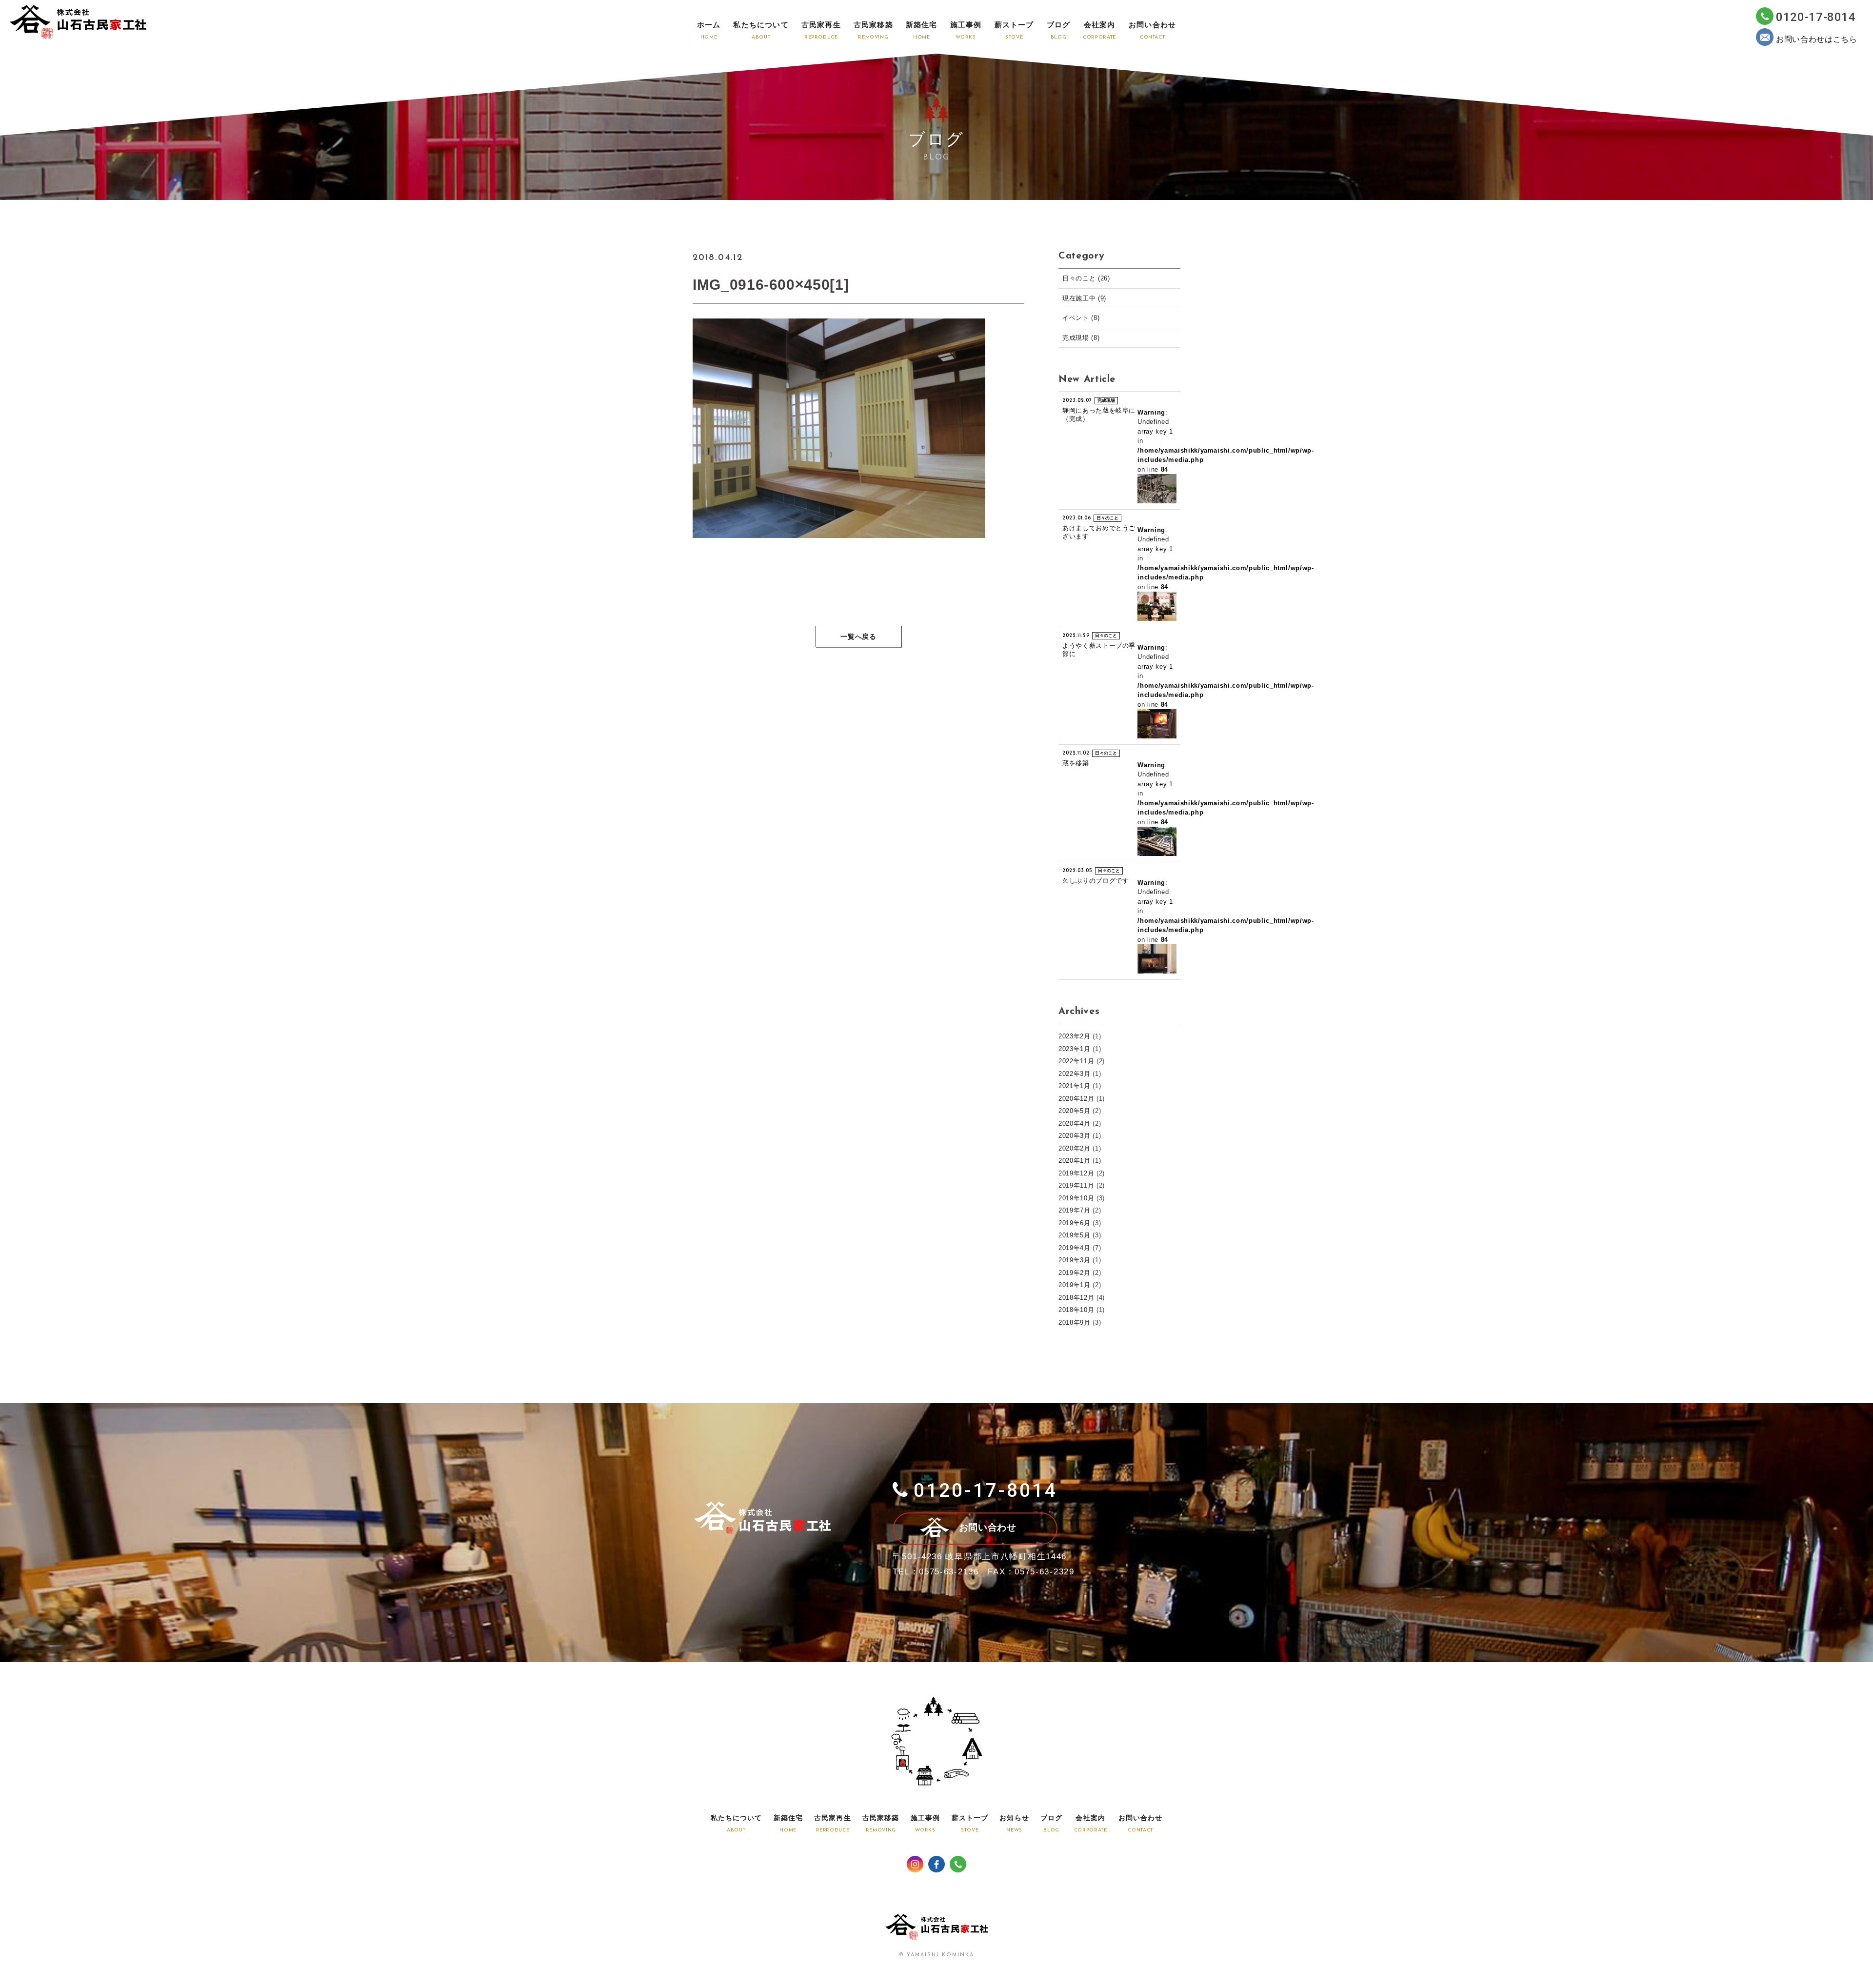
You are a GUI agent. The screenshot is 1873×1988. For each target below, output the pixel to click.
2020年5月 (1075, 1111)
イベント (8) (1081, 318)
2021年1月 (1075, 1086)
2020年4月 (1075, 1123)
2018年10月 (1076, 1310)
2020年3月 (1075, 1136)
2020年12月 (1076, 1099)
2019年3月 (1075, 1260)
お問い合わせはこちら (1817, 39)
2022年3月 (1075, 1074)
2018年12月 (1076, 1298)
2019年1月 (1075, 1285)
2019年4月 (1075, 1248)
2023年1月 (1075, 1049)
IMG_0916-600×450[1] (771, 285)
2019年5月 (1075, 1235)
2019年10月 (1076, 1198)
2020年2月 (1075, 1148)
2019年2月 (1075, 1273)
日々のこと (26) (1086, 278)
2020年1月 (1075, 1161)
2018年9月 (1075, 1322)
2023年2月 (1075, 1036)
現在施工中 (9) (1084, 298)
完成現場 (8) (1081, 338)
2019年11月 (1076, 1185)
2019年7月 (1075, 1210)
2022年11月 (1076, 1061)
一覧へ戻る (858, 637)
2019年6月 (1075, 1223)
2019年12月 (1076, 1173)
